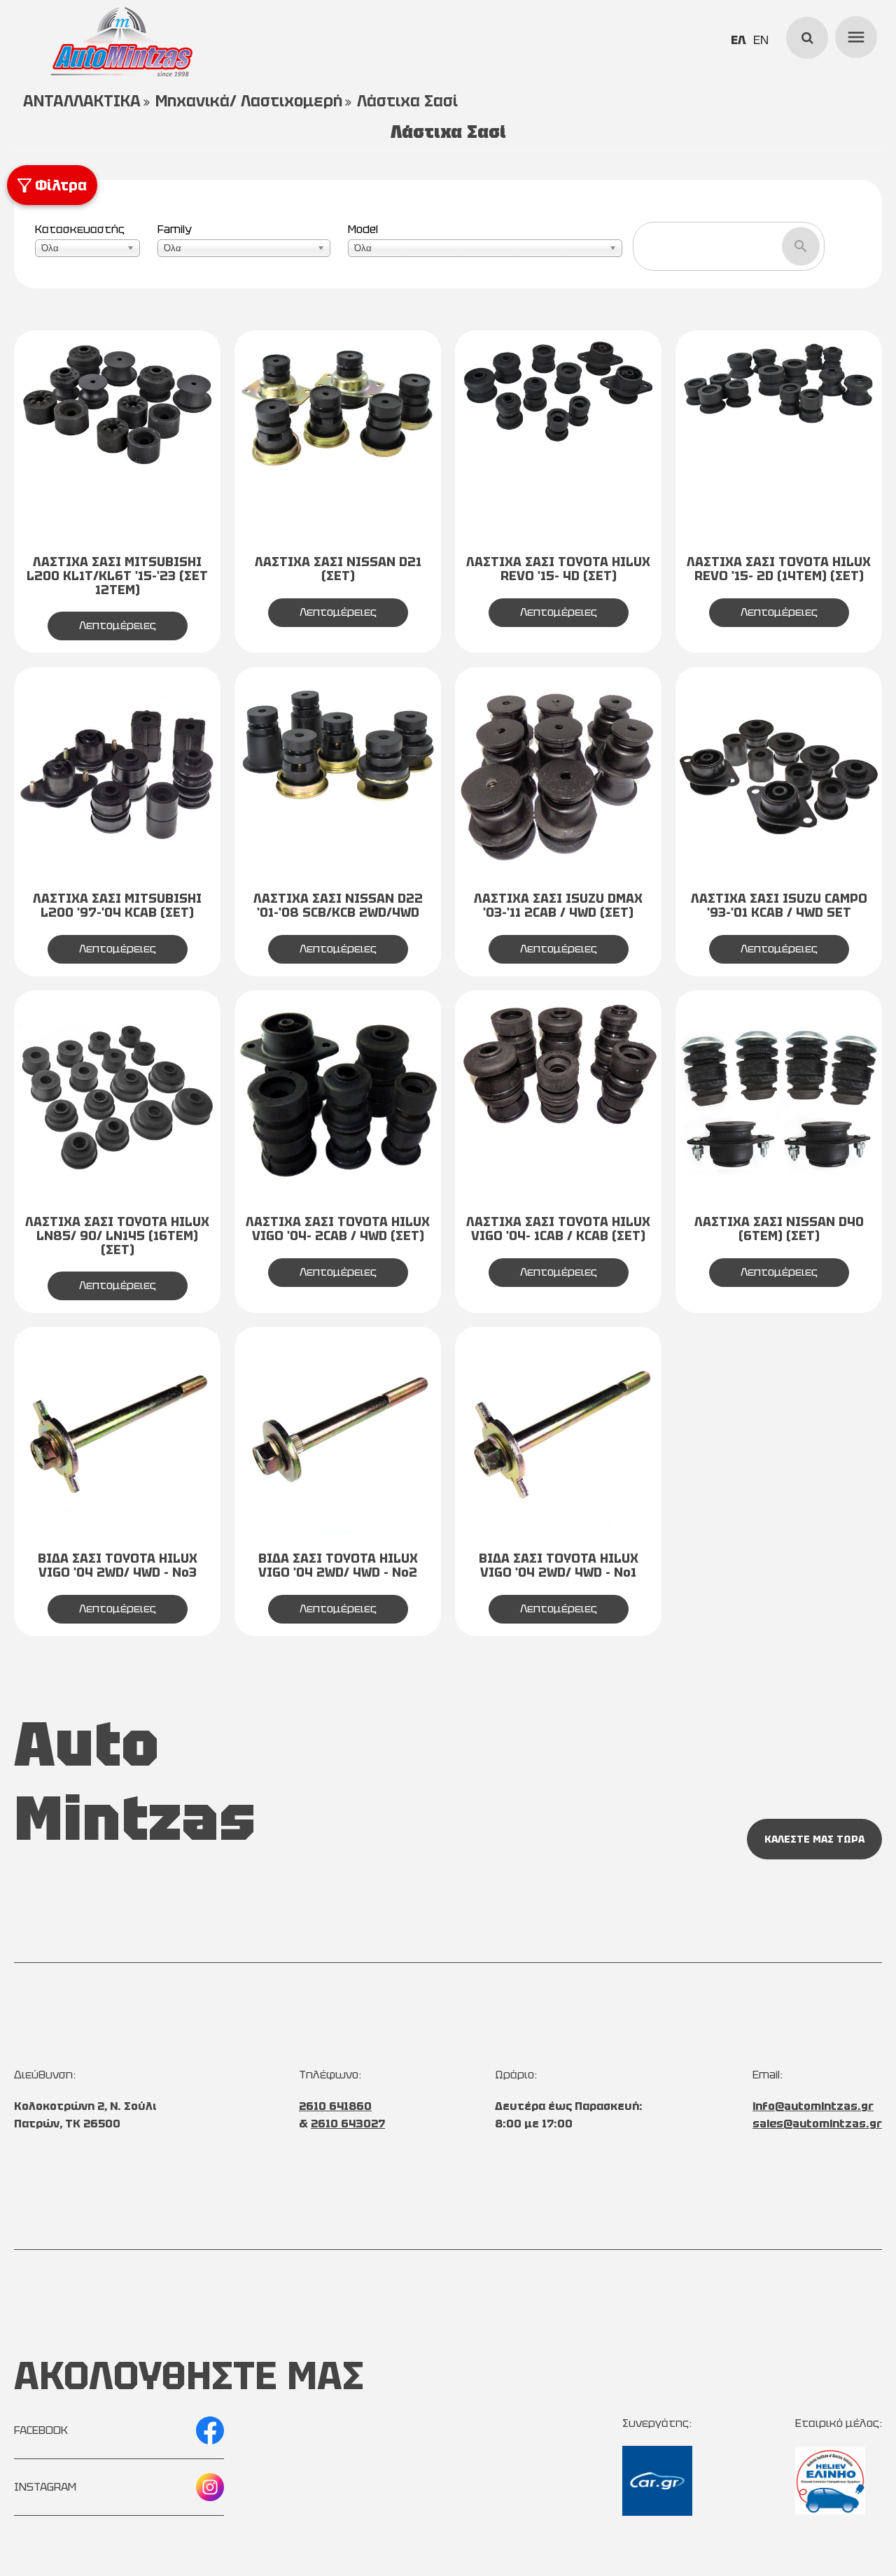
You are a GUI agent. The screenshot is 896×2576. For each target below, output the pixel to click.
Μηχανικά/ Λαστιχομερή (249, 101)
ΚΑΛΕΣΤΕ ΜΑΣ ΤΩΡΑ (814, 1839)
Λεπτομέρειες (118, 625)
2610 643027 (348, 2124)
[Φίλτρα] (18, 173)
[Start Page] (122, 42)
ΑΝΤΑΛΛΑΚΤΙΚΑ (82, 101)
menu (854, 35)
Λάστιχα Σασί (407, 101)
